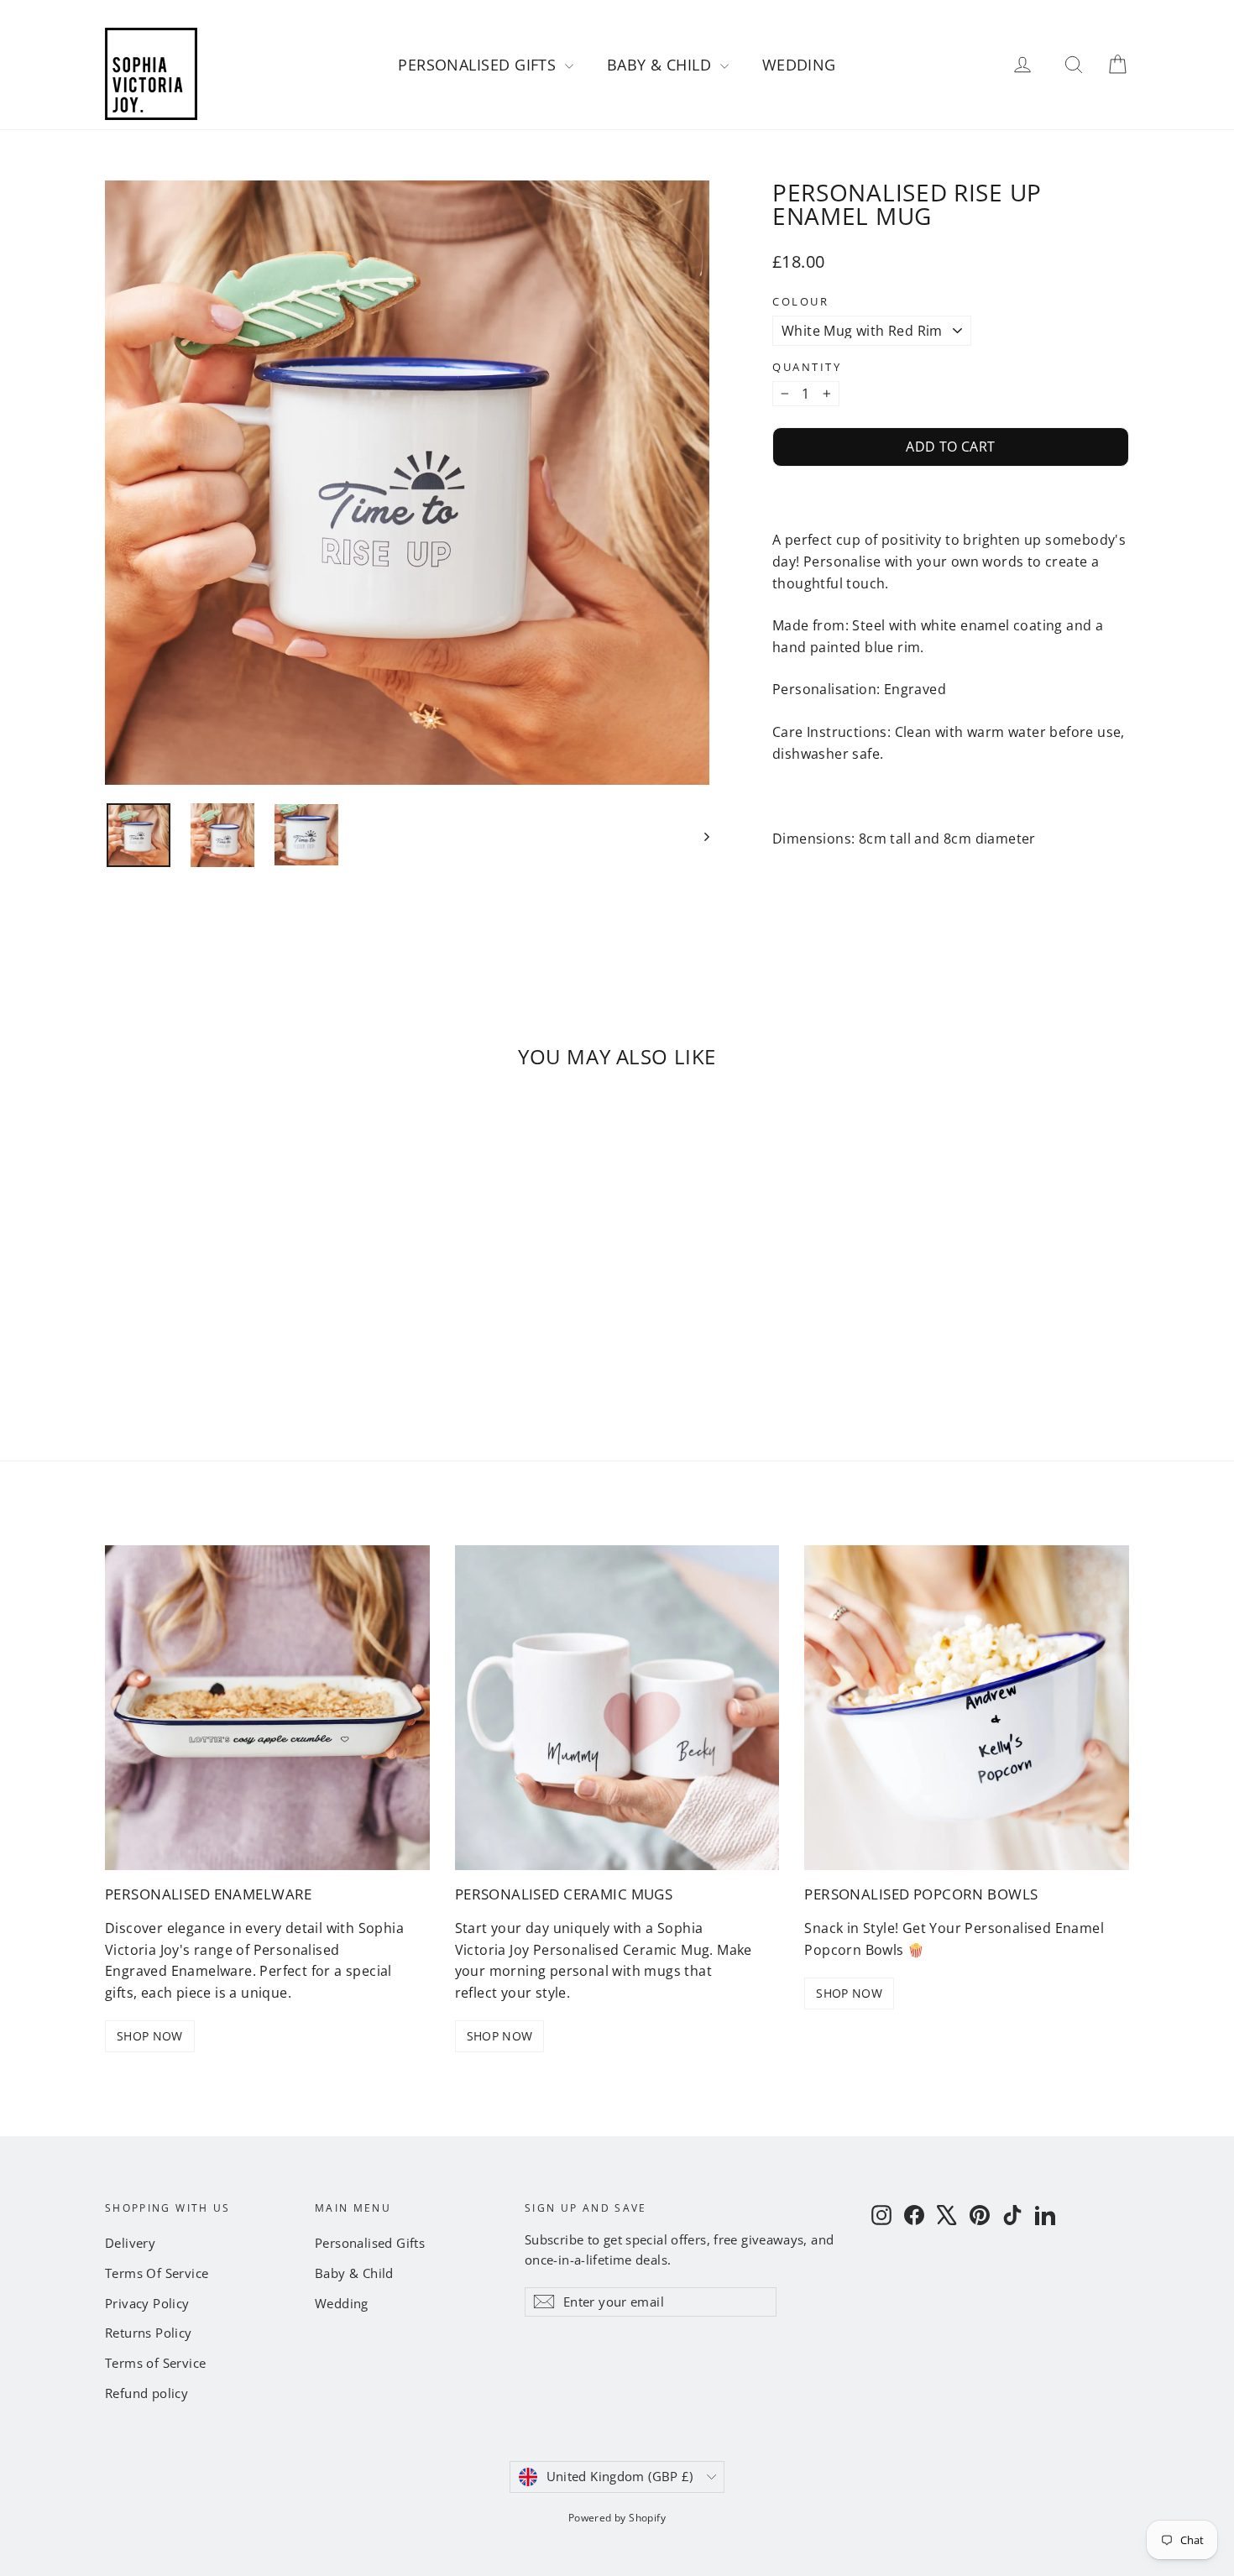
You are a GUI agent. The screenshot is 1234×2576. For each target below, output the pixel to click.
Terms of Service (155, 2363)
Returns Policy (149, 2333)
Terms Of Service (157, 2273)
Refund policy (146, 2393)
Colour (800, 302)
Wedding (799, 65)
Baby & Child (661, 65)
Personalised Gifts (479, 65)
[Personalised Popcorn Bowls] (967, 1708)
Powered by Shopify (617, 2518)
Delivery (130, 2243)
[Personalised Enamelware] (267, 1708)
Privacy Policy (147, 2303)
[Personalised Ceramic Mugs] (617, 1708)
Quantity (807, 367)
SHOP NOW (150, 2036)
